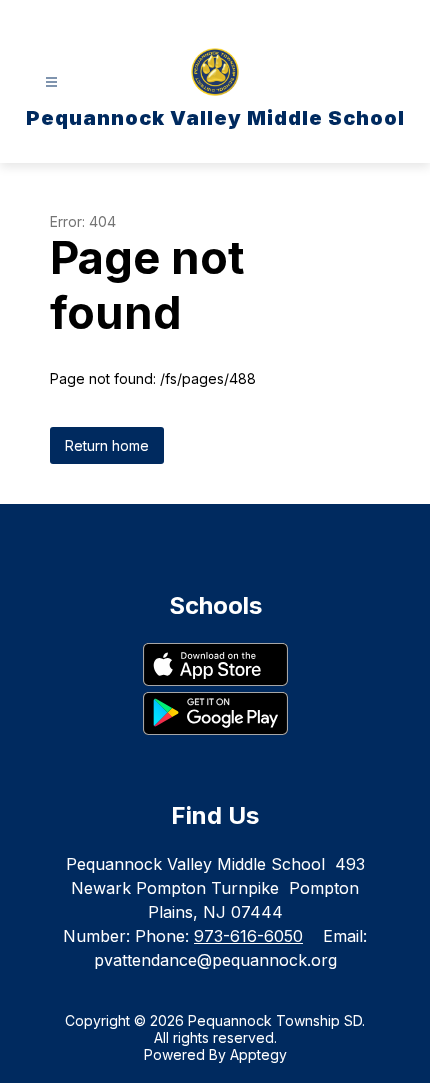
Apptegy (258, 1054)
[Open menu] (51, 82)
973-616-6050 (248, 936)
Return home (107, 445)
